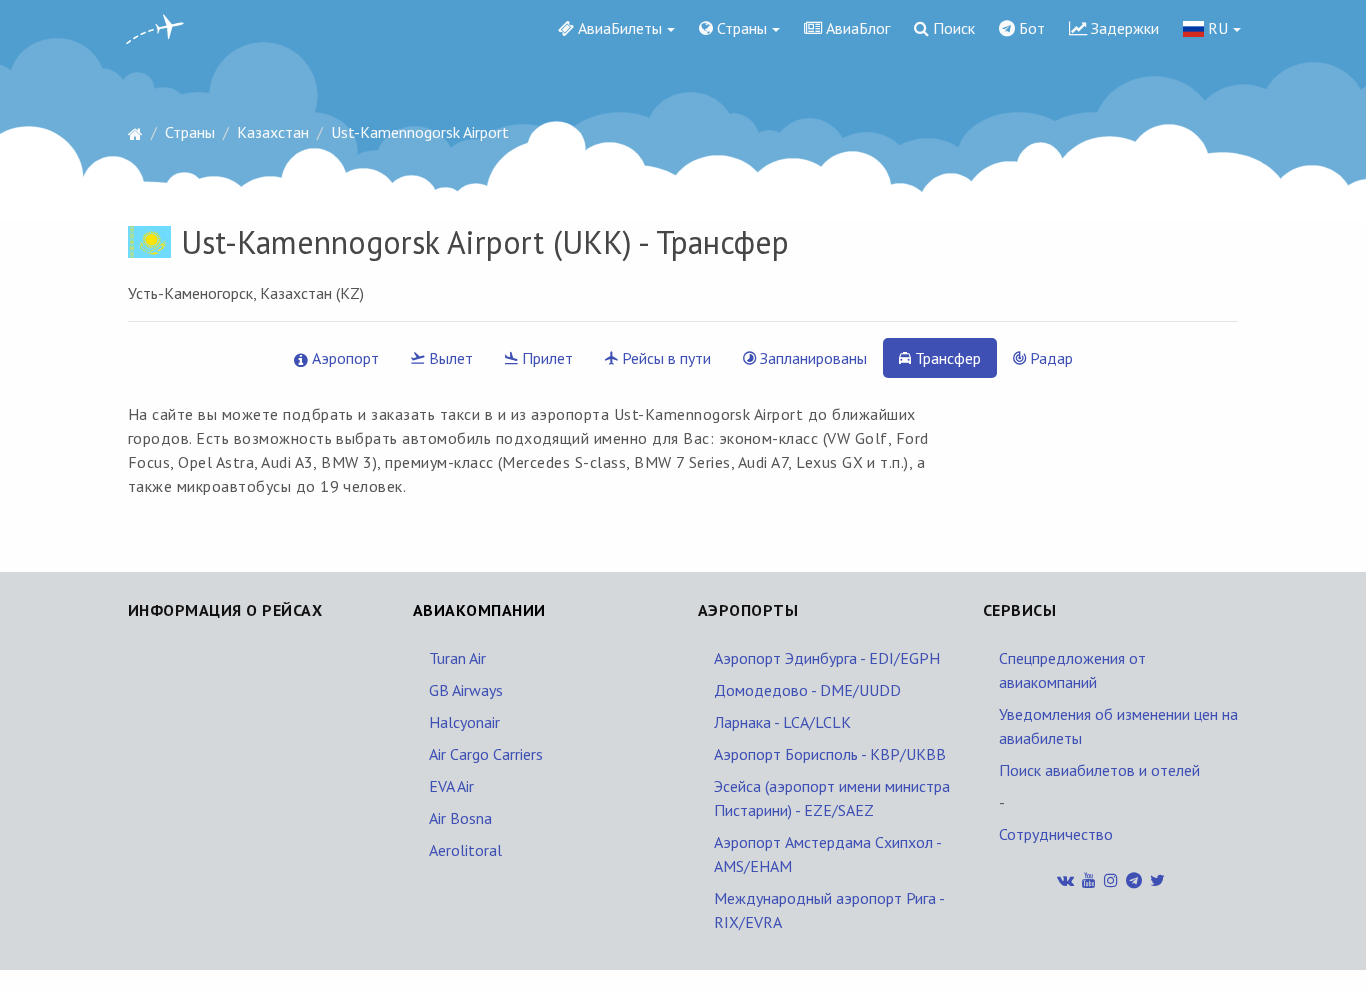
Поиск (952, 28)
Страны (740, 28)
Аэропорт (343, 358)
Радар (1049, 358)
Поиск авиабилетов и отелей (1099, 770)
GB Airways (466, 690)
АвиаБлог (856, 28)
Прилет (545, 358)
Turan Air (457, 658)
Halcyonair (464, 722)
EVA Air (451, 786)
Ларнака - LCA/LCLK (782, 722)
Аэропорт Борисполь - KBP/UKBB (830, 754)
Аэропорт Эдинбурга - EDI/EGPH (827, 658)
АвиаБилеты (618, 28)
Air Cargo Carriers (486, 754)
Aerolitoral (465, 850)
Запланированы (811, 358)
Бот (1030, 28)
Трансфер (946, 358)
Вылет (449, 358)
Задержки (1123, 28)
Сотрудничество (1056, 834)
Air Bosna (460, 818)
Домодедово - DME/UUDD (807, 690)
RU (1216, 28)
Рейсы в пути (664, 358)
